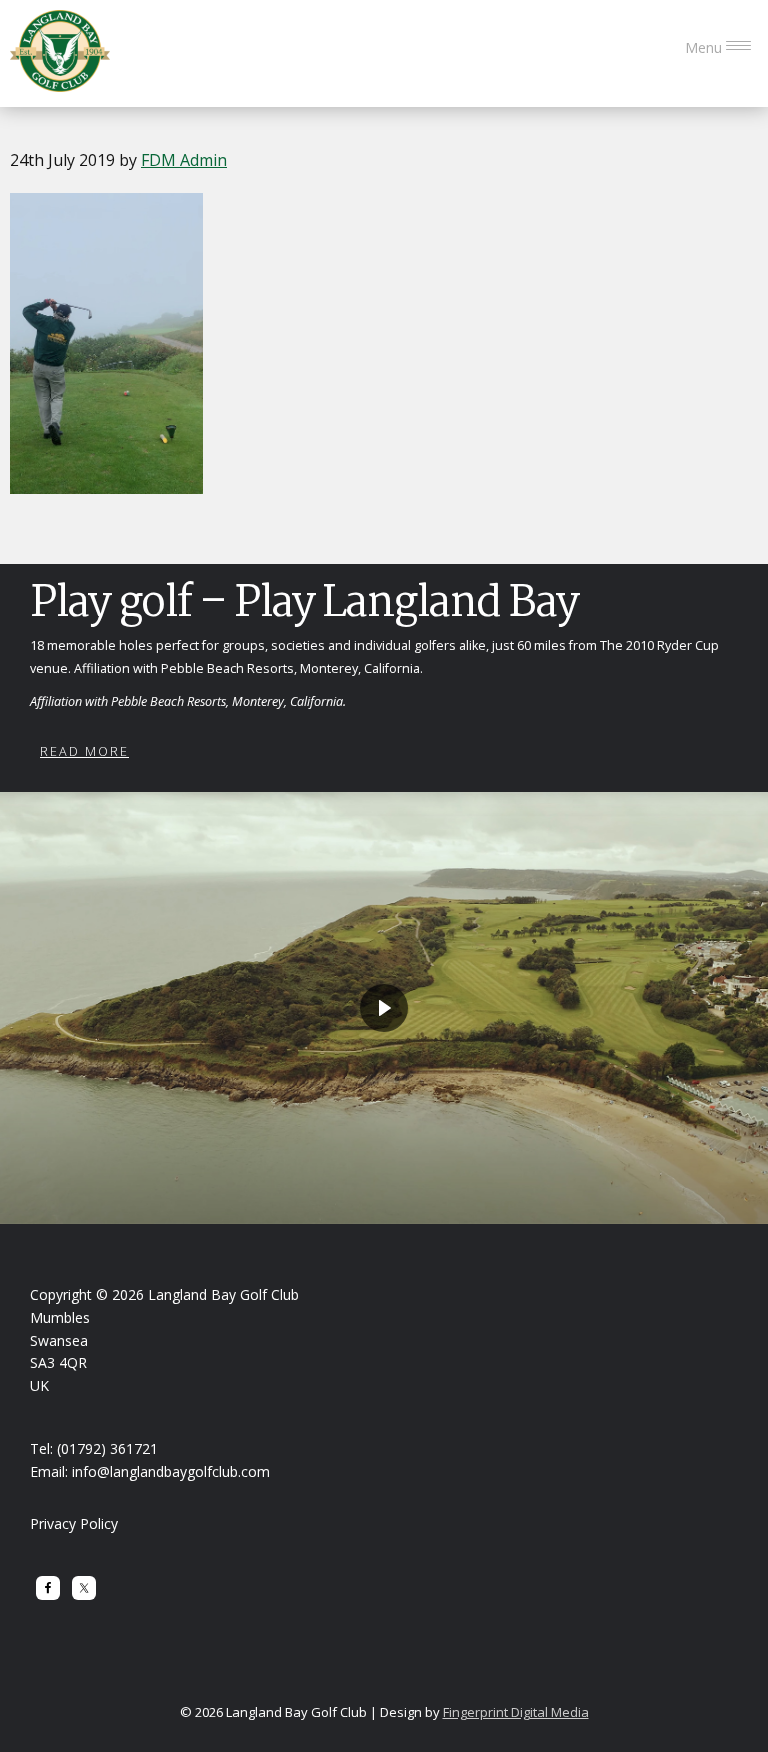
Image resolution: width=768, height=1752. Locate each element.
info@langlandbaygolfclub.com (171, 1471)
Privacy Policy (74, 1523)
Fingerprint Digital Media (516, 1712)
